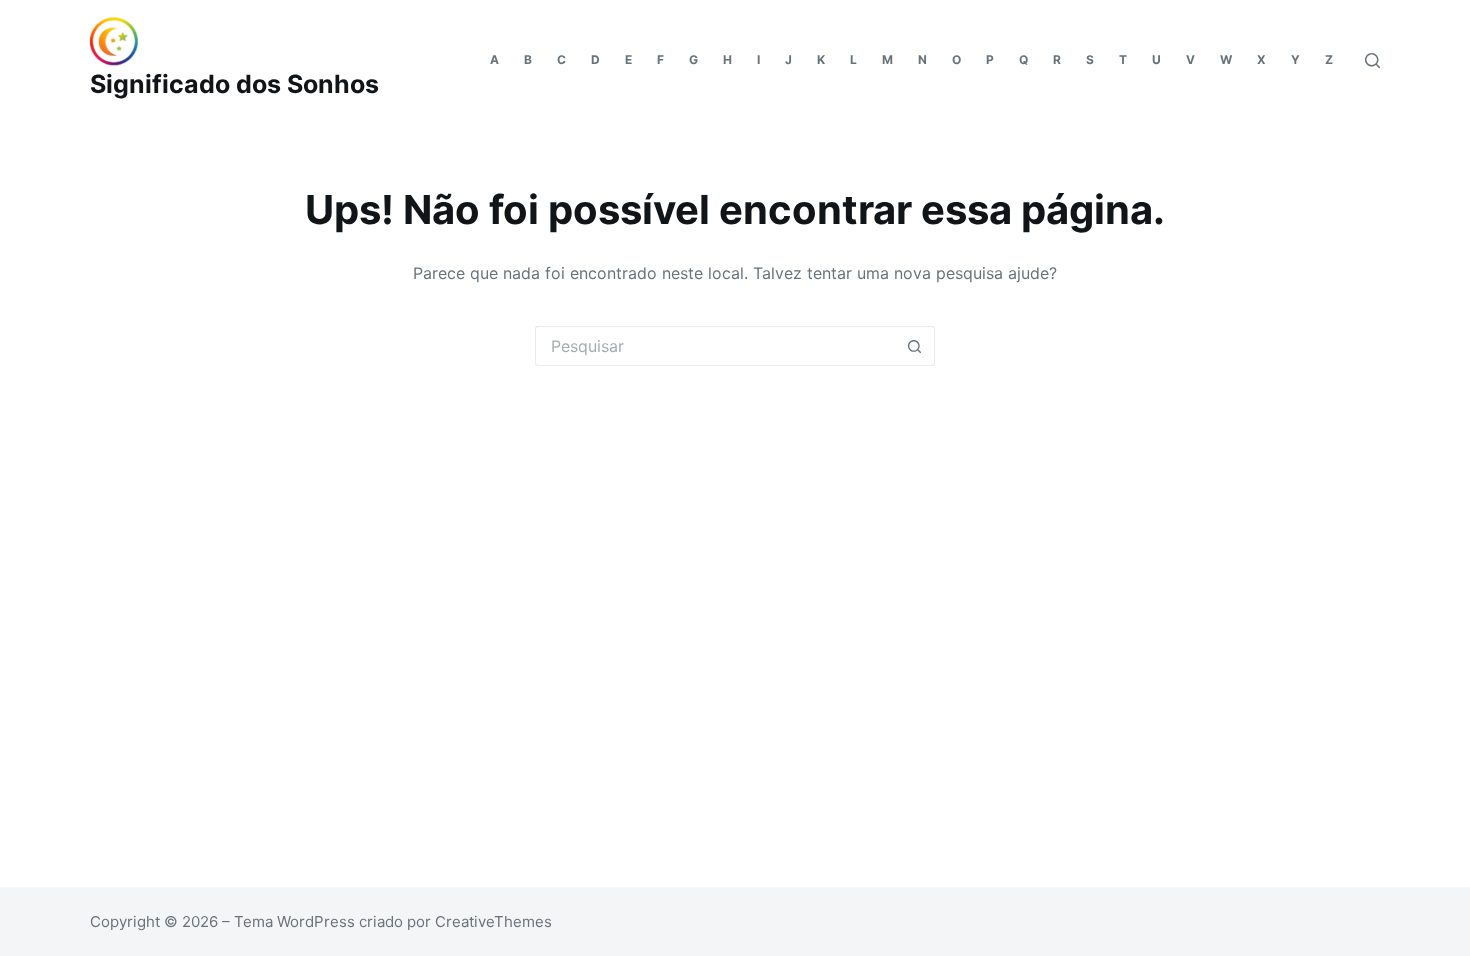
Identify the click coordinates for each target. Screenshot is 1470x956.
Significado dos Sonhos (234, 84)
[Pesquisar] (1372, 60)
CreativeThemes (493, 921)
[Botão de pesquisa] (915, 346)
